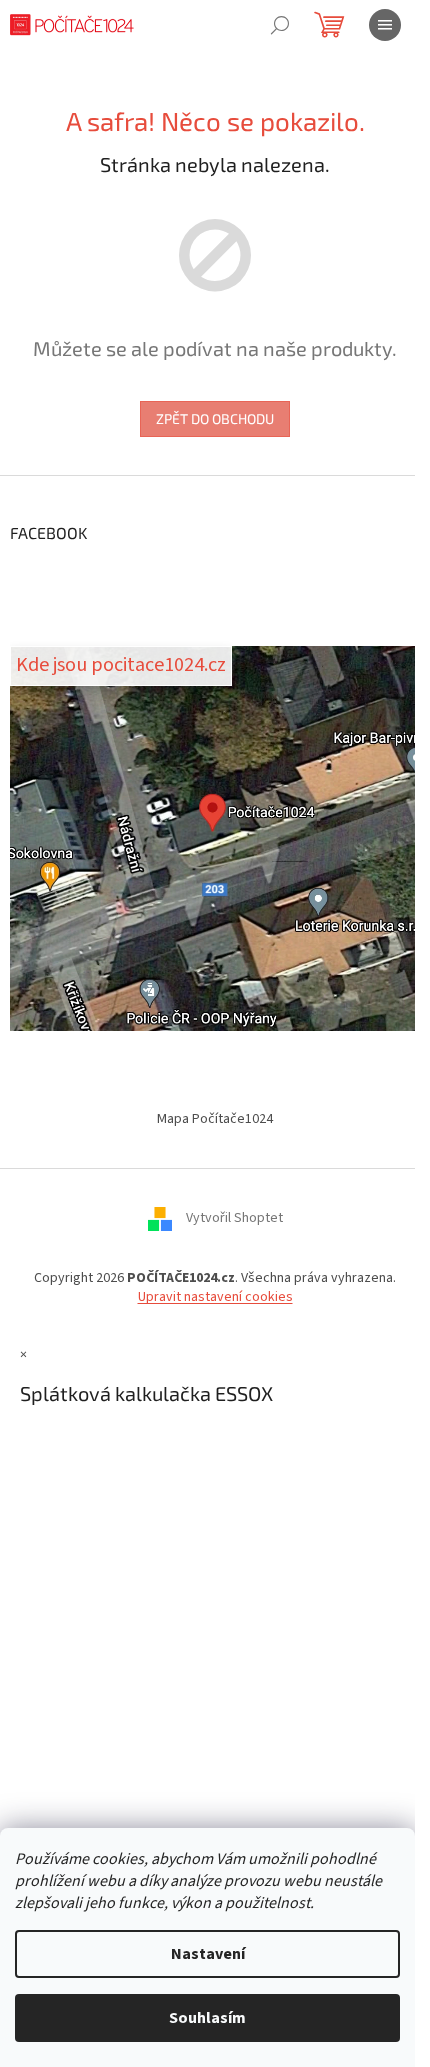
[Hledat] (280, 25)
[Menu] (385, 25)
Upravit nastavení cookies (215, 1297)
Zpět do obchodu (215, 418)
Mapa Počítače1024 (215, 1119)
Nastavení (208, 1954)
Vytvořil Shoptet (234, 1219)
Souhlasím (207, 2018)
